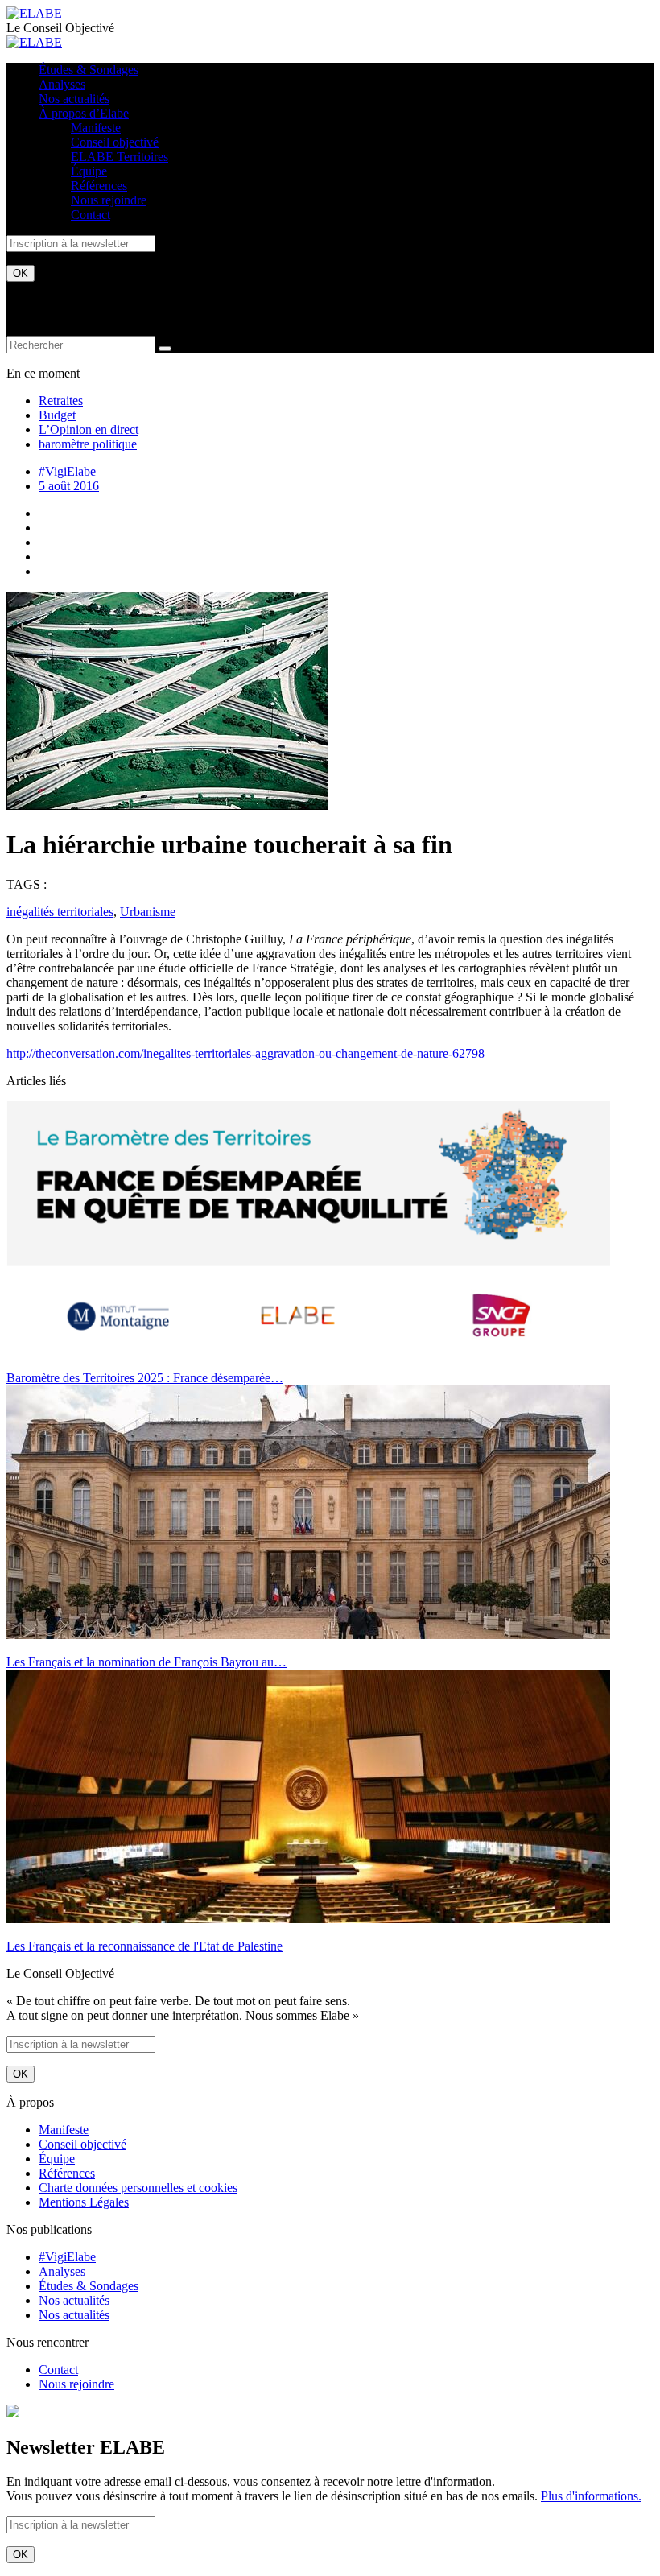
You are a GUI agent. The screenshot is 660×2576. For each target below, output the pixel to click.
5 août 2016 (69, 486)
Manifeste (96, 128)
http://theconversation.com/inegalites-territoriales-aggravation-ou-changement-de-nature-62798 (245, 1053)
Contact (91, 215)
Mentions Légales (84, 2202)
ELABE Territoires (120, 157)
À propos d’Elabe (84, 113)
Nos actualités (74, 99)
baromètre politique (88, 444)
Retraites (61, 400)
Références (99, 186)
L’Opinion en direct (89, 429)
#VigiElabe (67, 471)
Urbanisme (148, 912)
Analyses (62, 84)
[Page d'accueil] (34, 13)
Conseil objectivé (115, 142)
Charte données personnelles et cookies (138, 2188)
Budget (57, 415)
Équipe (89, 171)
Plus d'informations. (591, 2496)
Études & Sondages (89, 70)
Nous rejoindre (109, 200)
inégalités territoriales (60, 912)
